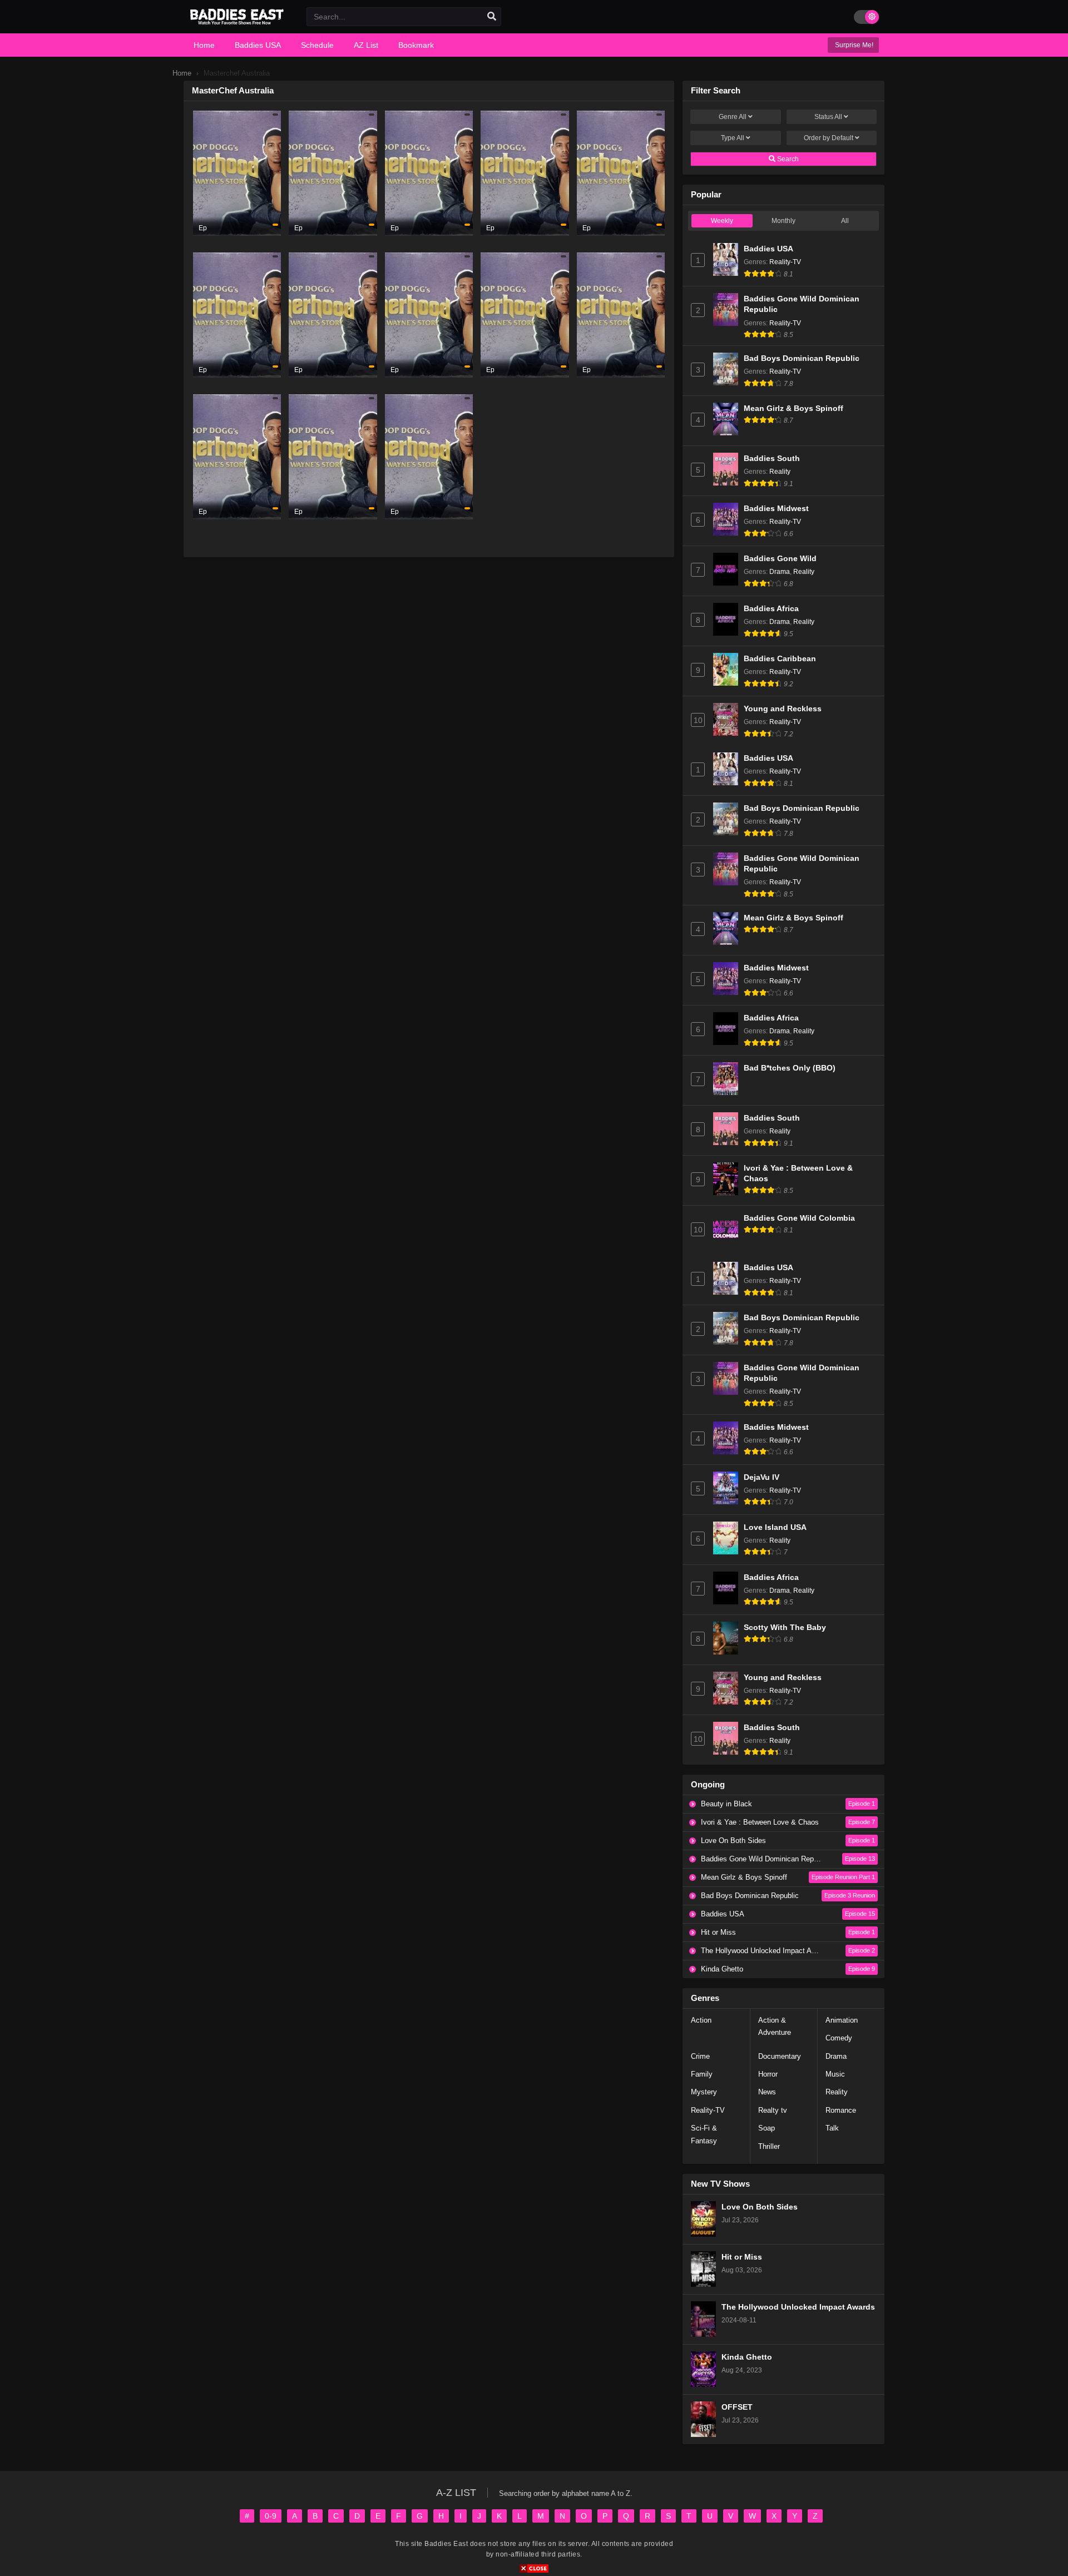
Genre (733, 117)
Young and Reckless (783, 709)
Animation (842, 2020)
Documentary (780, 2056)
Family (702, 2074)
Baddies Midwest (776, 509)
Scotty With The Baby (785, 1628)
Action (701, 2020)
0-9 (271, 2516)
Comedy (839, 2038)
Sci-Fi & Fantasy (704, 2134)
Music (835, 2074)
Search (787, 159)
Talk (832, 2128)
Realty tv (773, 2110)
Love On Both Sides (760, 2207)
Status (828, 117)
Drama (780, 572)
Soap (767, 2128)
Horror (768, 2074)
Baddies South (772, 459)
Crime (700, 2056)
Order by (829, 138)
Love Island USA (775, 1527)
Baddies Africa (771, 609)
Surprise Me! (853, 45)
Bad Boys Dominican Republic (802, 358)
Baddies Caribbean (780, 659)
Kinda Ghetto (747, 2357)
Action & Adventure (775, 2026)
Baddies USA (768, 249)
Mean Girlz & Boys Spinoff (793, 408)
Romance (841, 2110)
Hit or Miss (742, 2257)
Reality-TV (785, 262)
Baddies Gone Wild (780, 559)
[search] (492, 17)
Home (182, 73)
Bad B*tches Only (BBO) (790, 1068)
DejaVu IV (762, 1477)
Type (733, 138)
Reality (780, 472)
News (767, 2092)
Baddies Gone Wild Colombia (799, 1218)
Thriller (769, 2146)
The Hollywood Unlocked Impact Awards (798, 2307)
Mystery (704, 2092)
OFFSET (737, 2407)
